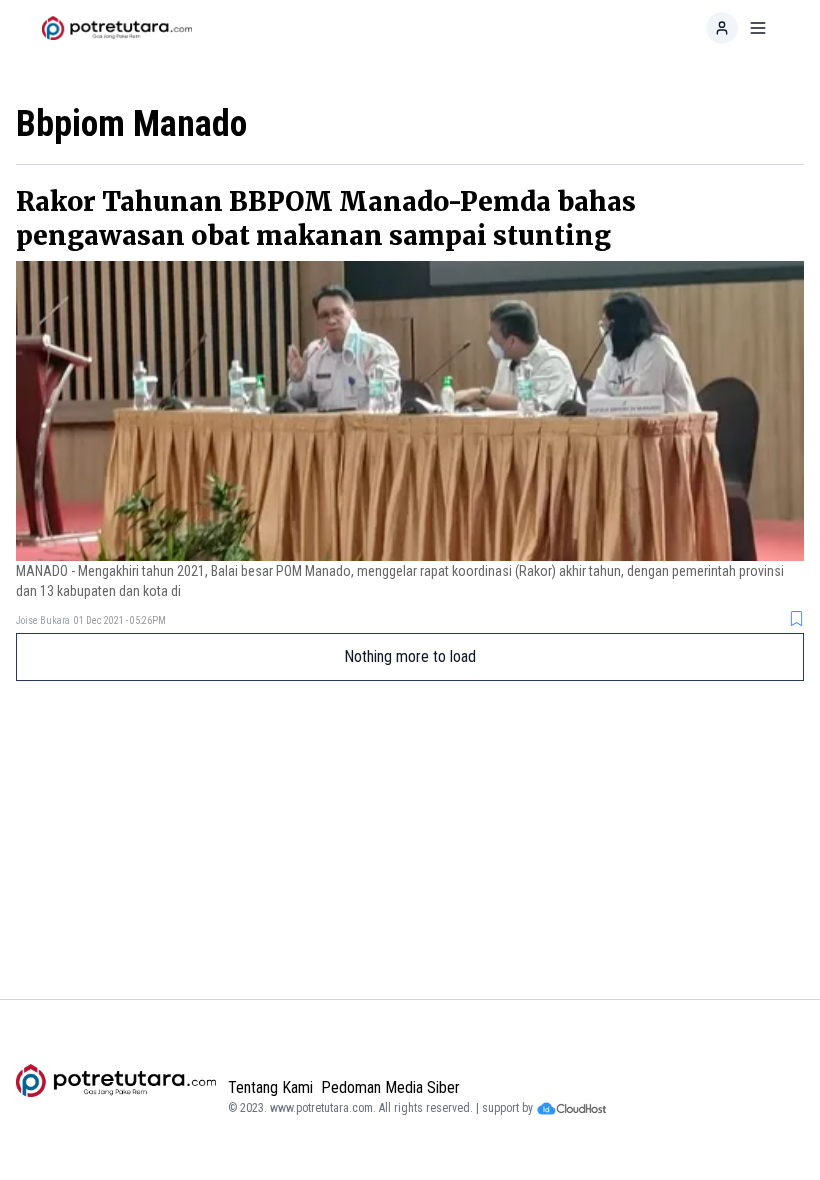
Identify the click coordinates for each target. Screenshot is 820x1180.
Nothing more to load (410, 656)
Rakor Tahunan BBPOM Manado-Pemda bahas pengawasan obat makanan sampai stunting (326, 218)
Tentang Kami (270, 1087)
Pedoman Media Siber (390, 1087)
